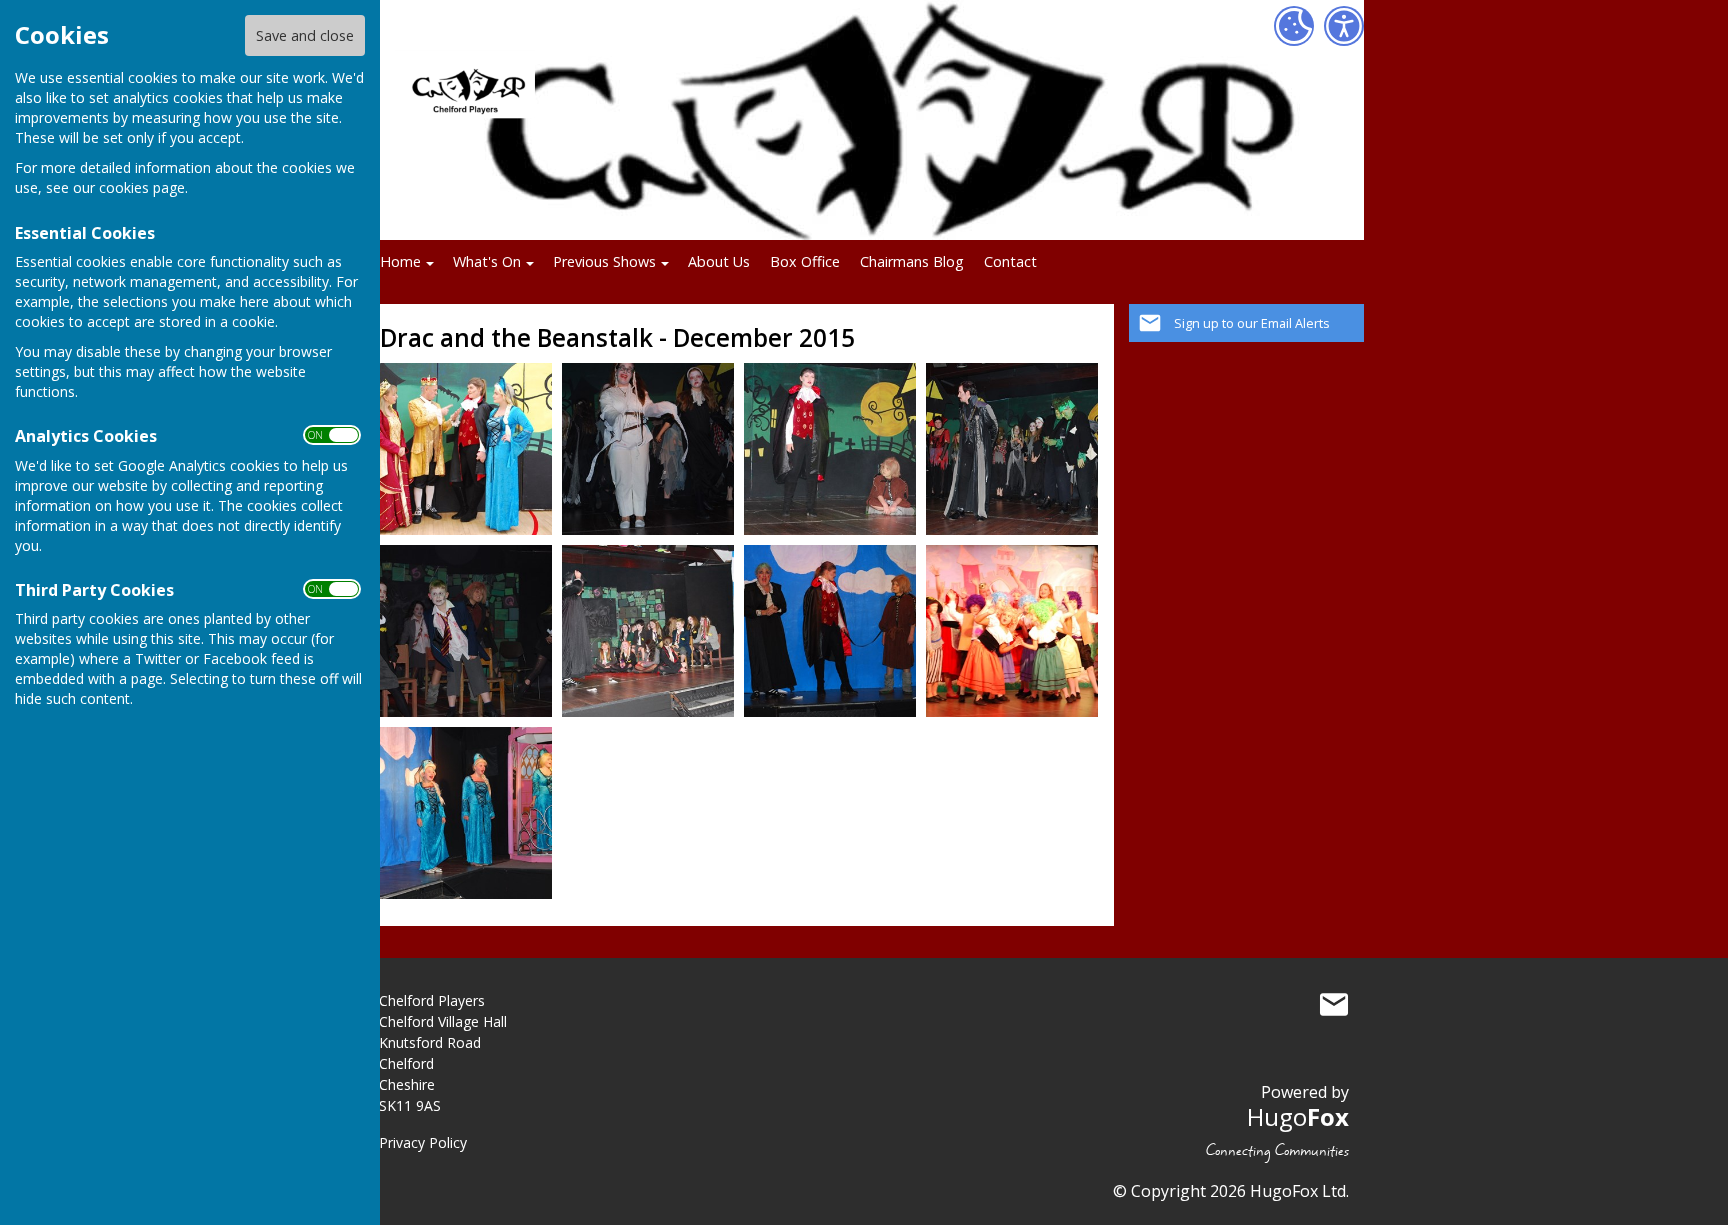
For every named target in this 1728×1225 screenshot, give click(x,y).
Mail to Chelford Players (1334, 1005)
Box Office (805, 261)
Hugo (1298, 1116)
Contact (1010, 261)
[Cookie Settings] (1294, 26)
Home (400, 261)
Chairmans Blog (912, 261)
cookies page (142, 187)
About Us (719, 261)
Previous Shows (604, 261)
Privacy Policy (423, 1142)
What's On (487, 261)
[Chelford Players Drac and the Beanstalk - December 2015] (466, 447)
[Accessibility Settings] (1344, 26)
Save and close (305, 35)
